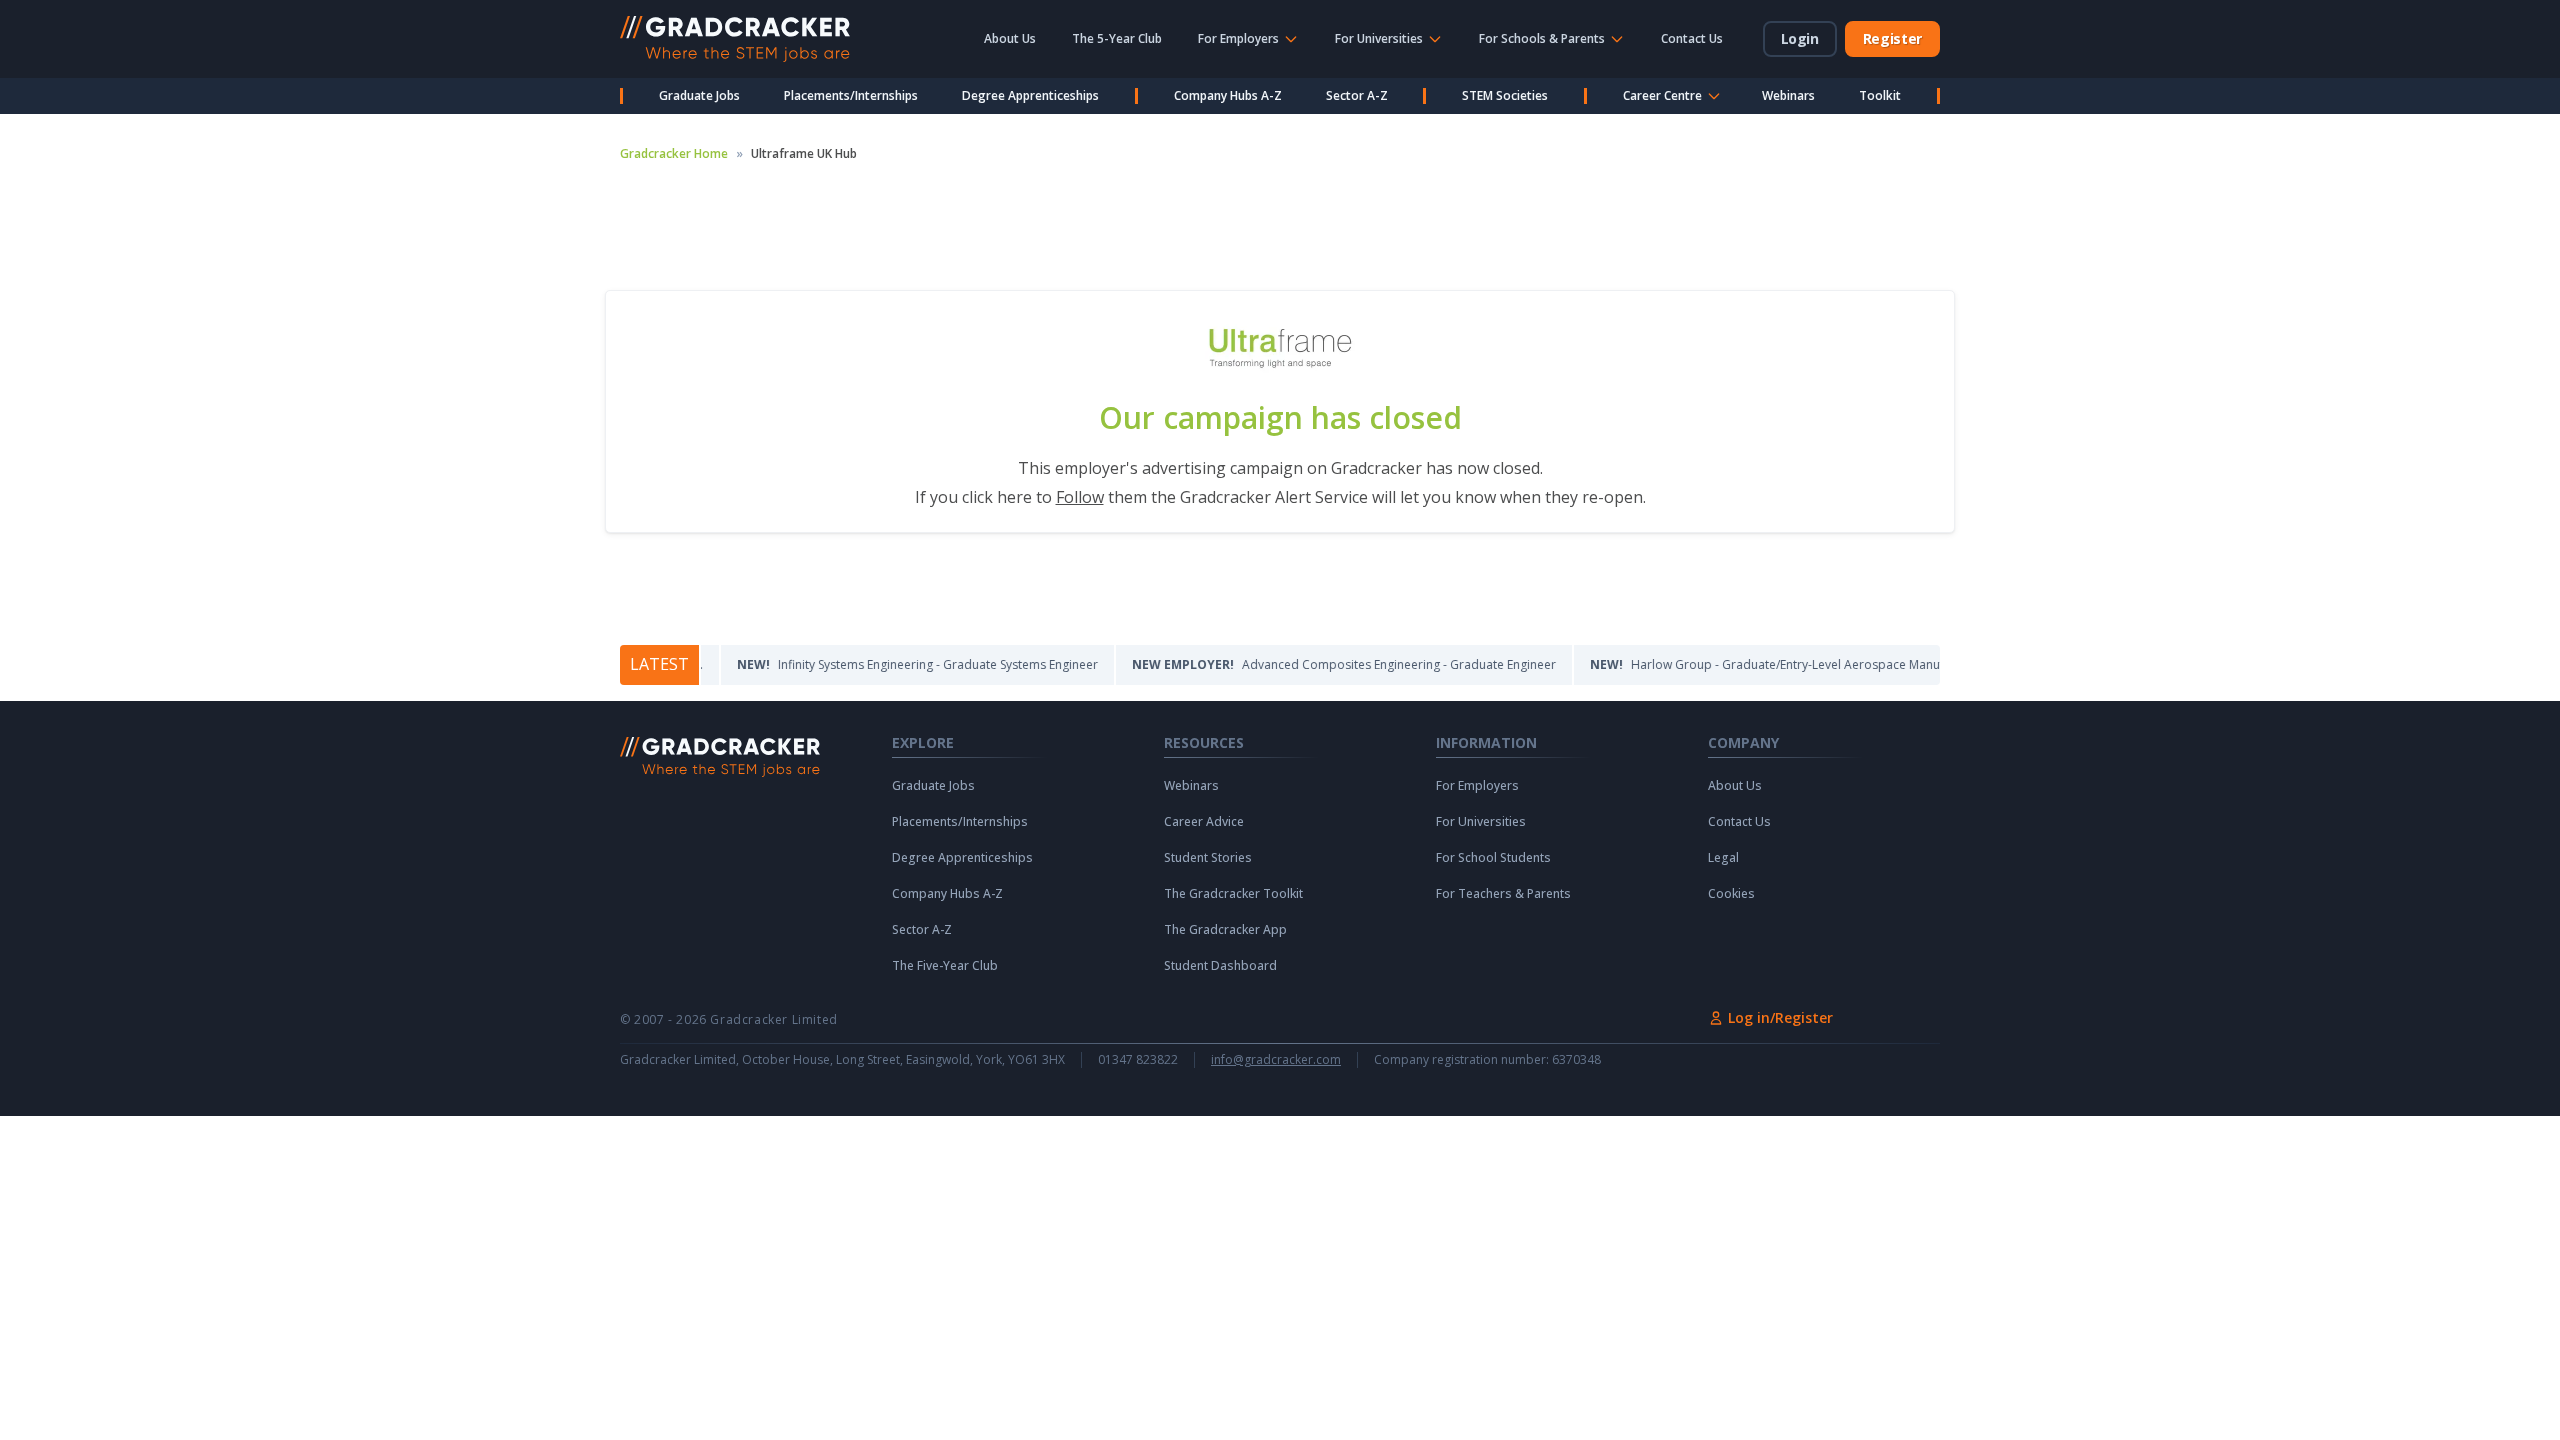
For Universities (1481, 822)
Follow (1080, 497)
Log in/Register (1780, 1017)
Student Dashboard (1220, 966)
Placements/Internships (851, 95)
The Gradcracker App (1225, 930)
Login (1800, 38)
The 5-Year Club (1117, 38)
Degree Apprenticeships (1030, 95)
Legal (1723, 858)
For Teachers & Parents (1503, 894)
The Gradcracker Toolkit (1233, 894)
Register (1892, 38)
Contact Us (1692, 38)
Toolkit (1880, 95)
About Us (1010, 38)
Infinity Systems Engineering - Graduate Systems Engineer (884, 664)
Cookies (1731, 894)
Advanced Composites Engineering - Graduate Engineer (1311, 664)
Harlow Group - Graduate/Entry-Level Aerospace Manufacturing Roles (1774, 664)
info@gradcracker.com (1276, 1060)
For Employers (1477, 786)
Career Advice (1204, 822)
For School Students (1493, 858)
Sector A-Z (1357, 95)
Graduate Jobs (699, 95)
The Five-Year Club (945, 966)
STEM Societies (1505, 95)
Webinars (1788, 95)
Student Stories (1208, 858)
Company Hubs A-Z (1228, 95)
